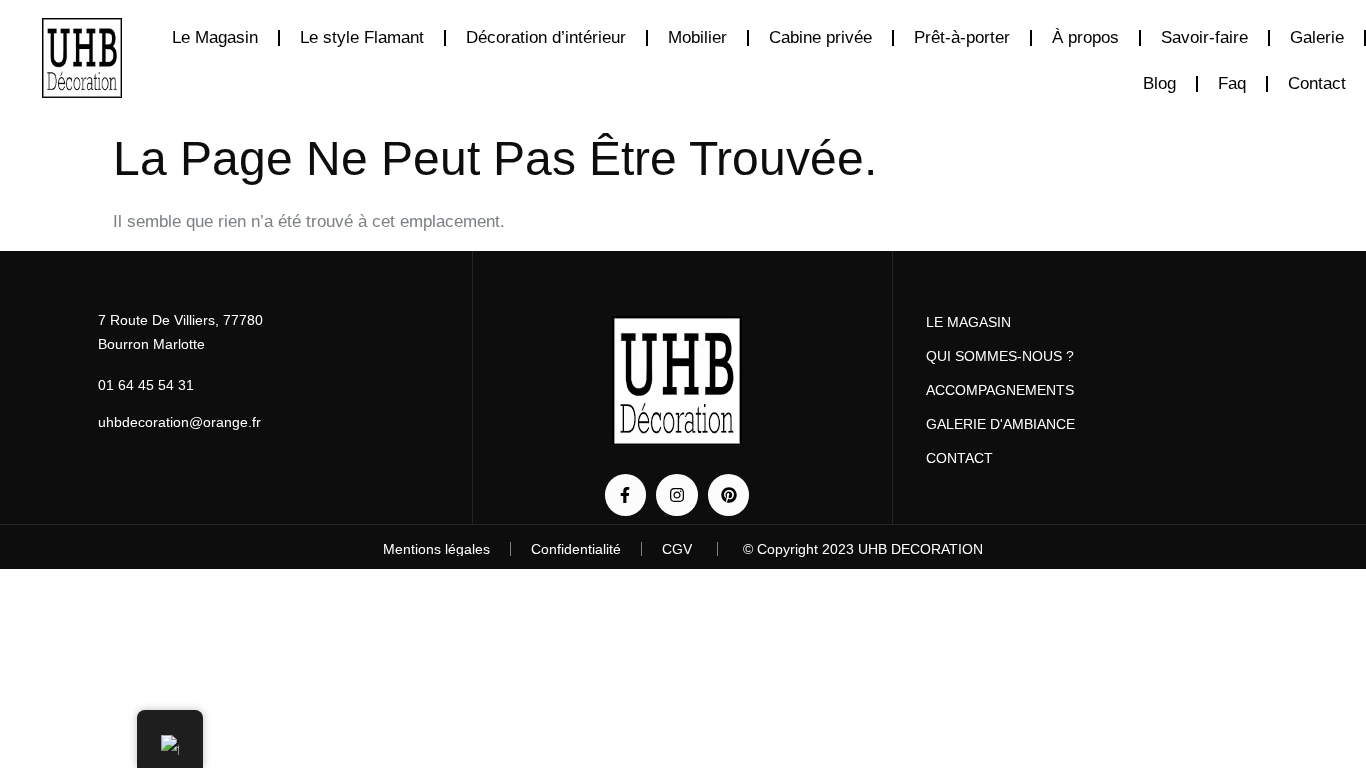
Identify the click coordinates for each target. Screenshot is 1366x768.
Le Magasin (215, 37)
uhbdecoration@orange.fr (179, 422)
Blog (1159, 83)
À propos (1085, 37)
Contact (1317, 83)
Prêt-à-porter (962, 37)
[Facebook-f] (626, 495)
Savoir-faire (1204, 37)
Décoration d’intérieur (546, 37)
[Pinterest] (729, 495)
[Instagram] (677, 495)
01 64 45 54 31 (146, 385)
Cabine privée (820, 37)
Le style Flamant (362, 37)
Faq (1232, 83)
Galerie (1317, 37)
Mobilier (697, 37)
